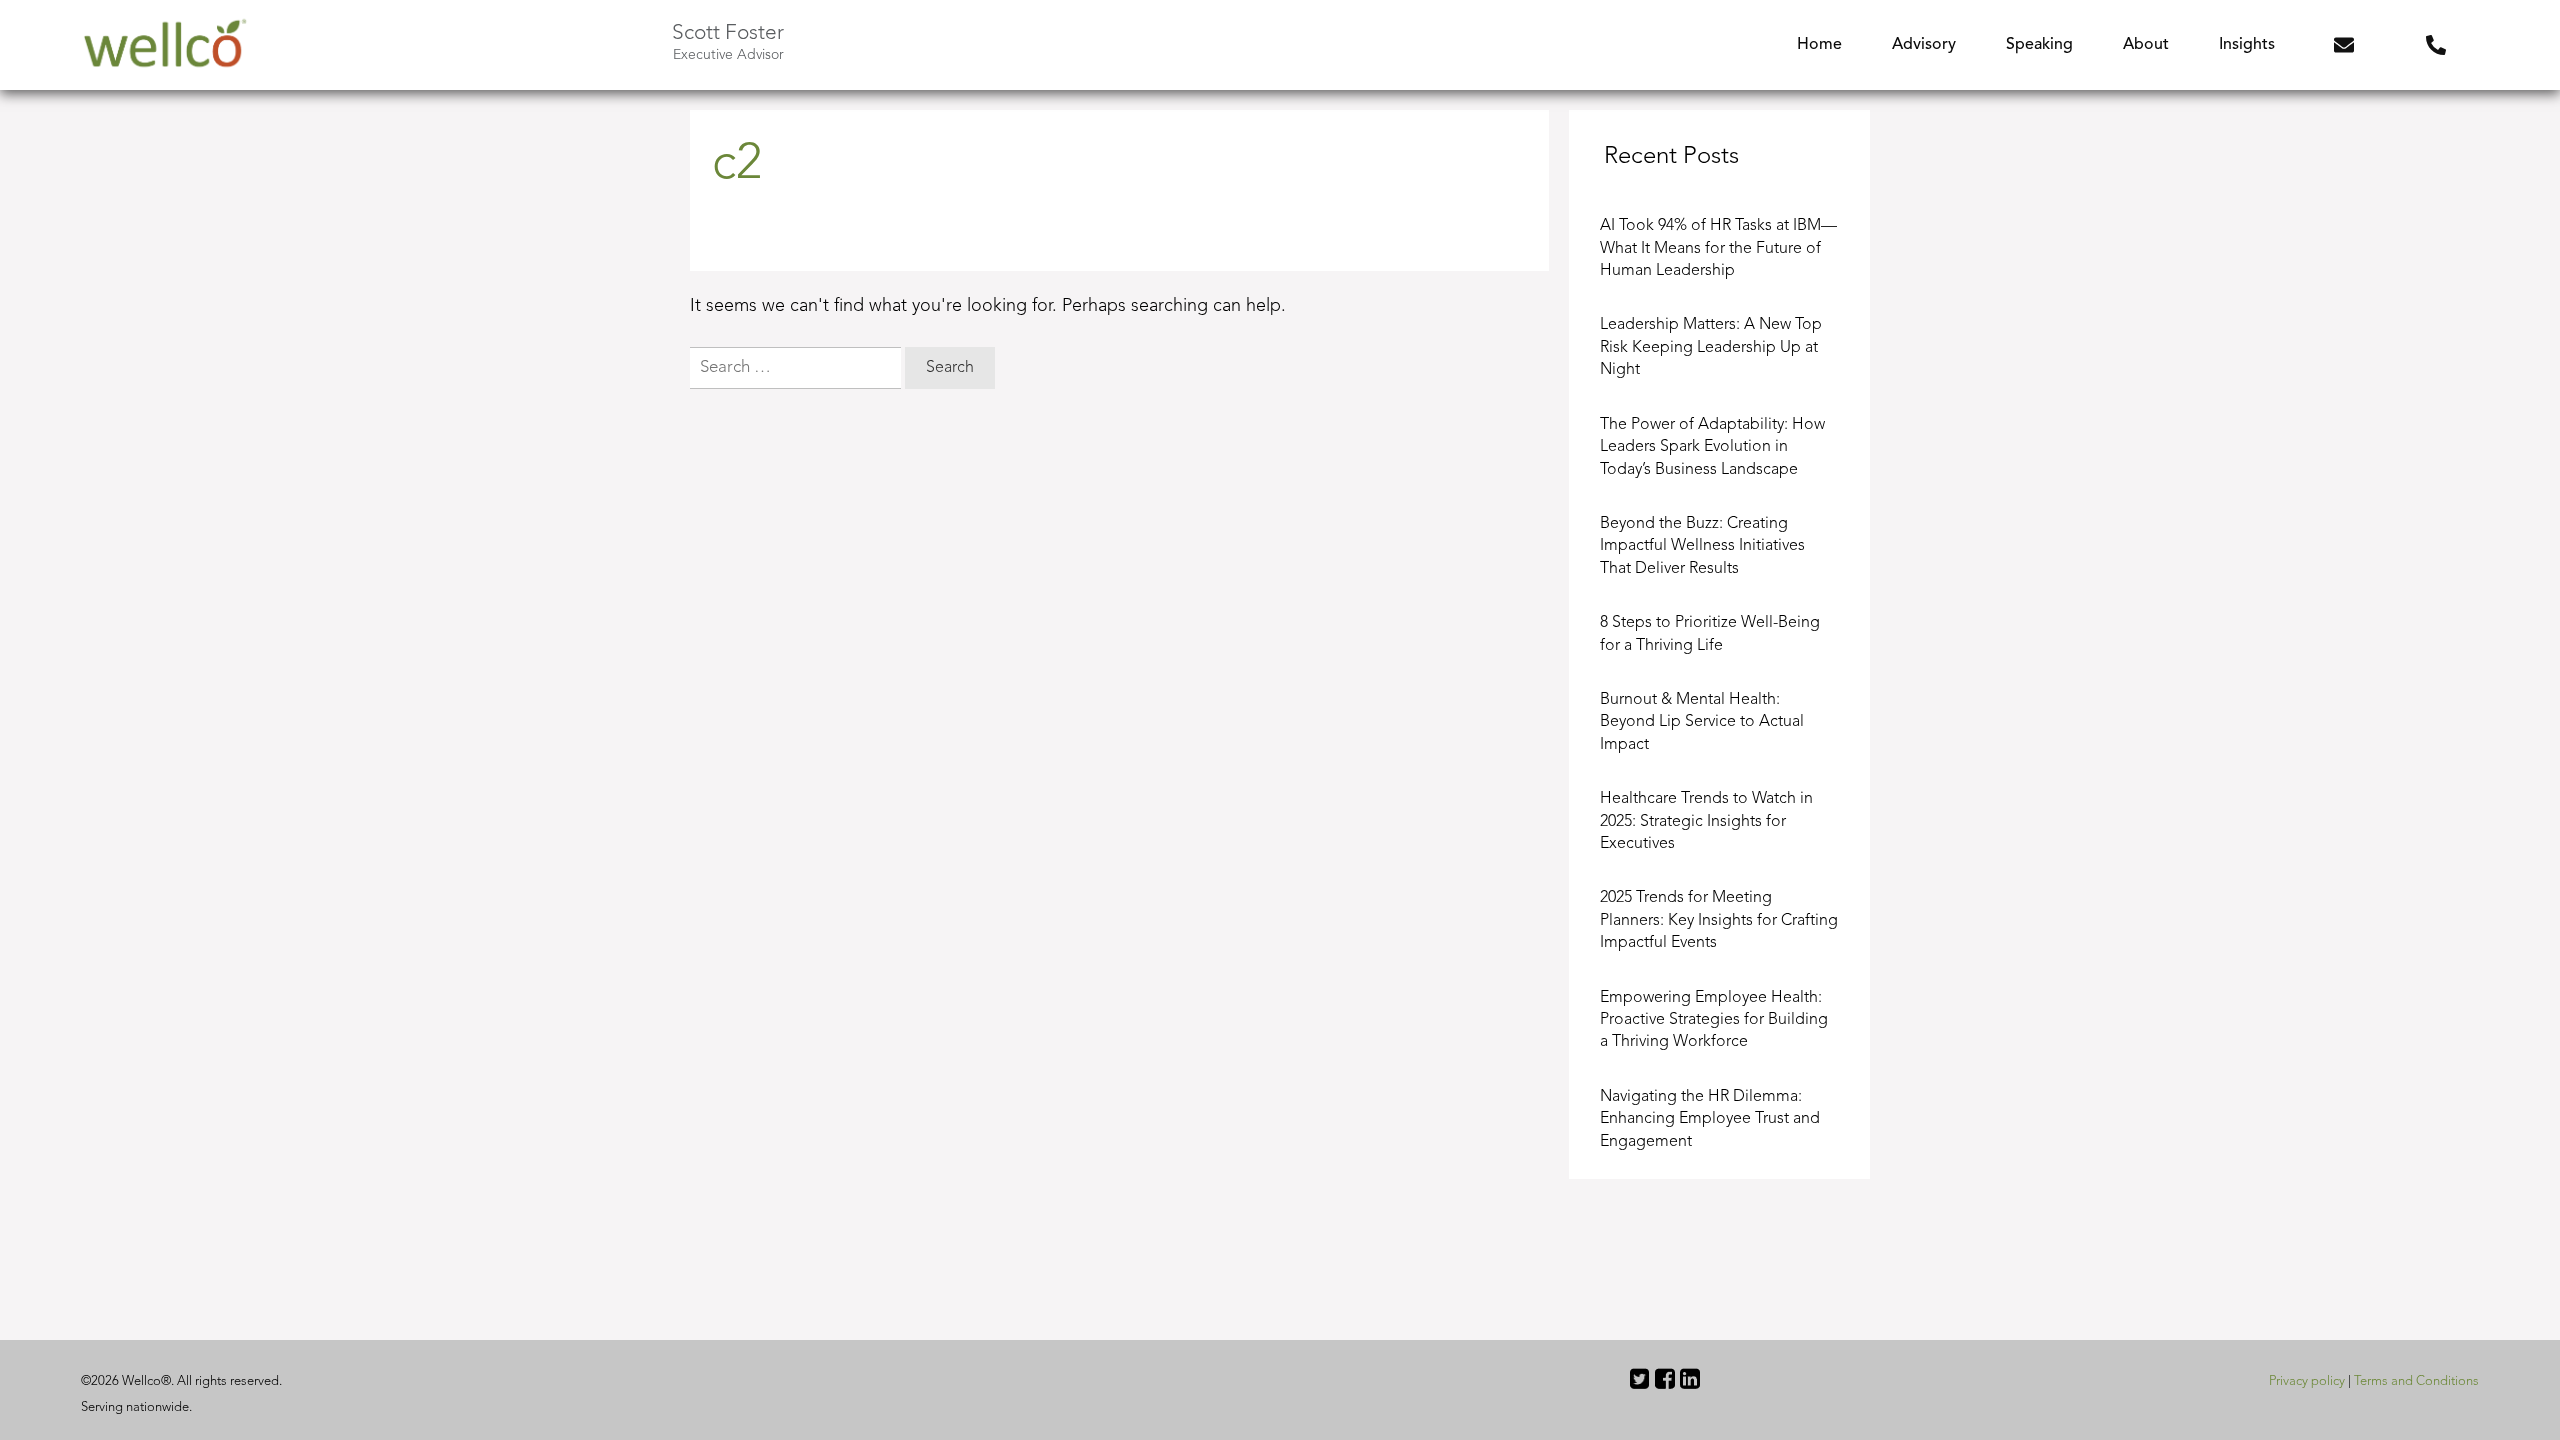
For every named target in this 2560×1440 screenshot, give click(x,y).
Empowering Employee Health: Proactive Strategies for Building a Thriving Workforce (1714, 1020)
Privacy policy (2307, 1381)
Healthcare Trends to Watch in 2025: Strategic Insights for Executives (1706, 821)
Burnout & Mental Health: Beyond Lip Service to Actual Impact (1702, 722)
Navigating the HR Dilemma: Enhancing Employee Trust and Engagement (1710, 1119)
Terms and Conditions (2416, 1381)
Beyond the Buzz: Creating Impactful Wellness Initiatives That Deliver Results (1702, 546)
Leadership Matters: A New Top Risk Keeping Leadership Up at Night (1711, 347)
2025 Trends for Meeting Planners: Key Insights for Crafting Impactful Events (1719, 920)
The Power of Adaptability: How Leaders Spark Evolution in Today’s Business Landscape (1712, 447)
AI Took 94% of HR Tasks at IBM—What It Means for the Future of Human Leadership (1718, 248)
